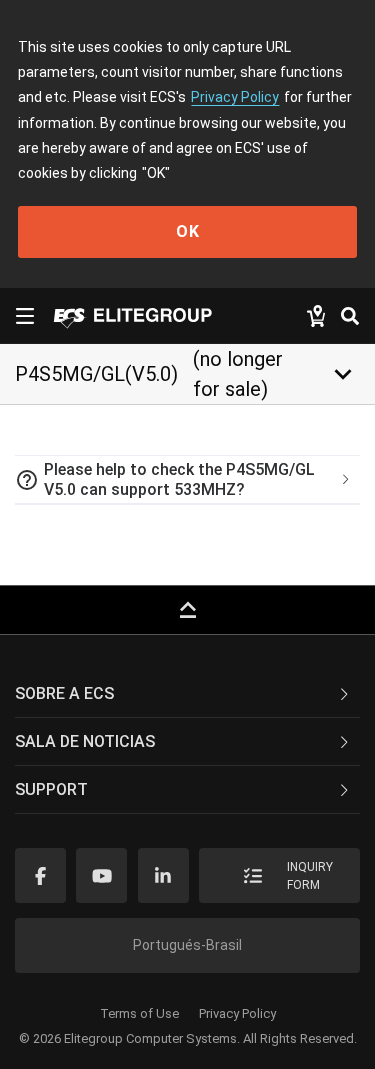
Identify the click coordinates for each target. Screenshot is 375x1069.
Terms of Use (139, 1013)
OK (188, 231)
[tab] (187, 480)
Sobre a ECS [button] (64, 693)
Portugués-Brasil (187, 945)
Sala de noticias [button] (85, 741)
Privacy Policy (235, 97)
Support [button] (51, 789)
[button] (187, 480)
